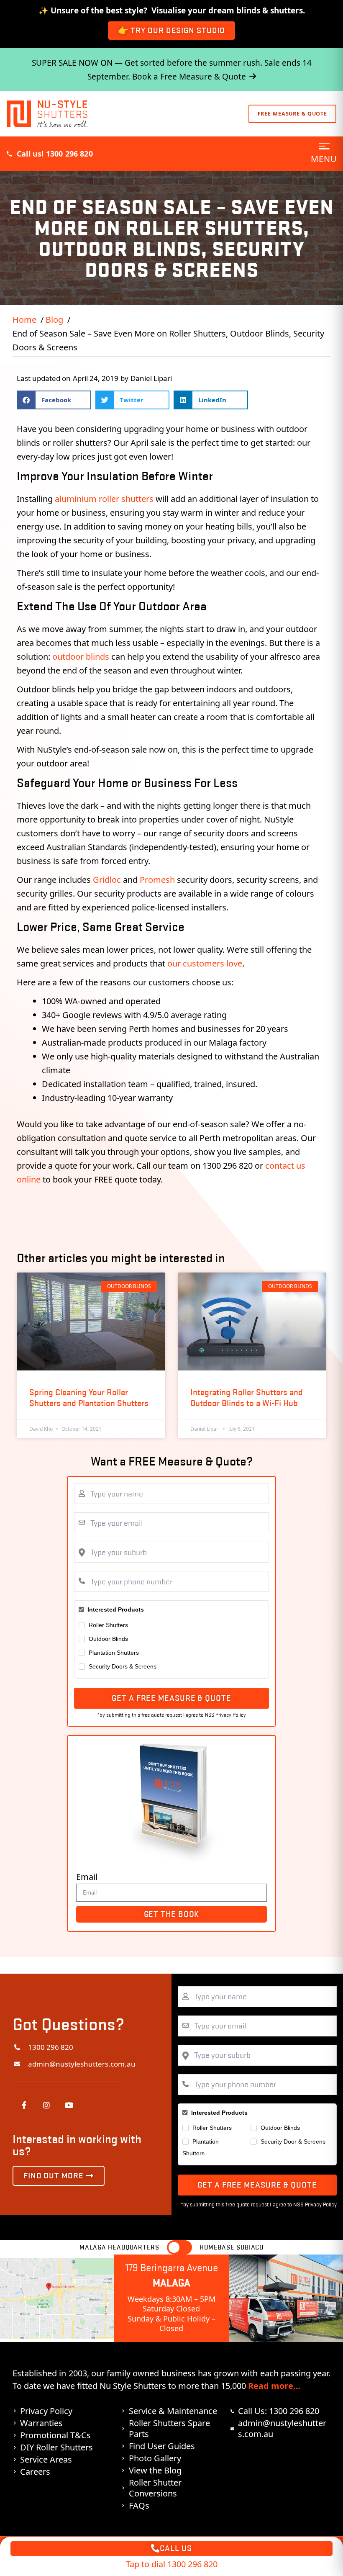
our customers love (205, 963)
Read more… (274, 2386)
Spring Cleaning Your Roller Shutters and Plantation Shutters (89, 1397)
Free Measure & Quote (293, 114)
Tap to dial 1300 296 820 (172, 2564)
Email (87, 1877)
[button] (54, 400)
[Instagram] (46, 2105)
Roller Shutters (108, 1625)
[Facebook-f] (24, 2105)
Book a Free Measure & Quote (189, 77)
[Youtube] (69, 2105)
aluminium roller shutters (104, 499)
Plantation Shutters (114, 1653)
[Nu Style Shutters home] (47, 114)
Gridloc (107, 880)
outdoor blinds (81, 657)
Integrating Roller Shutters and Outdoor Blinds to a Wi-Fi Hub (247, 1397)
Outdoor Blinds (108, 1639)
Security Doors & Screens (123, 1666)
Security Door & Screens (293, 2142)
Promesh (157, 880)
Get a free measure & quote (171, 1698)
